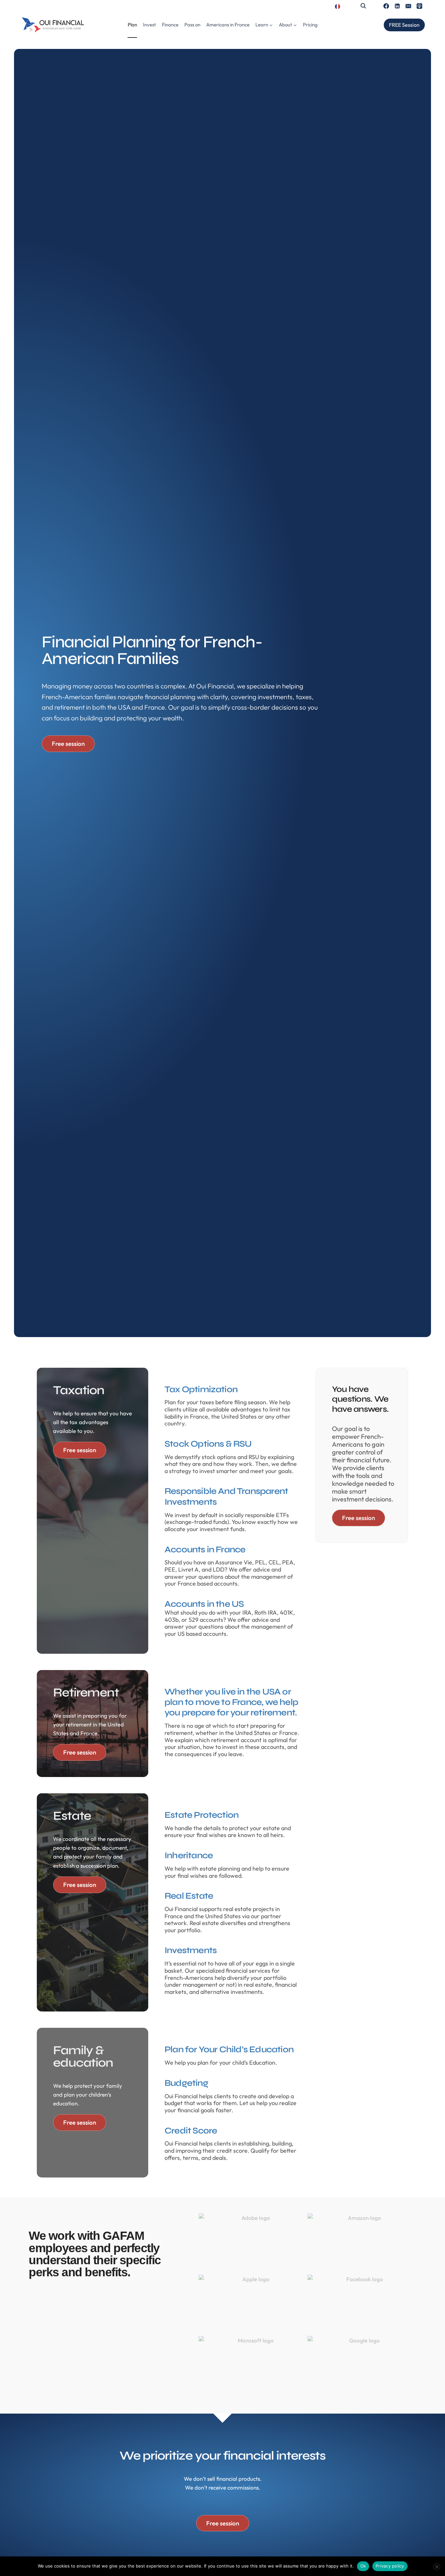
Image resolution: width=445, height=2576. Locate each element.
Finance (170, 25)
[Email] (408, 6)
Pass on (192, 25)
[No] (437, 2567)
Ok (363, 2566)
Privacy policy (390, 2566)
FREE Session (404, 25)
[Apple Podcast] (419, 6)
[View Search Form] (363, 6)
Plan (132, 25)
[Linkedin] (397, 6)
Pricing (310, 25)
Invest (150, 25)
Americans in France (228, 25)
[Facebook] (386, 6)
